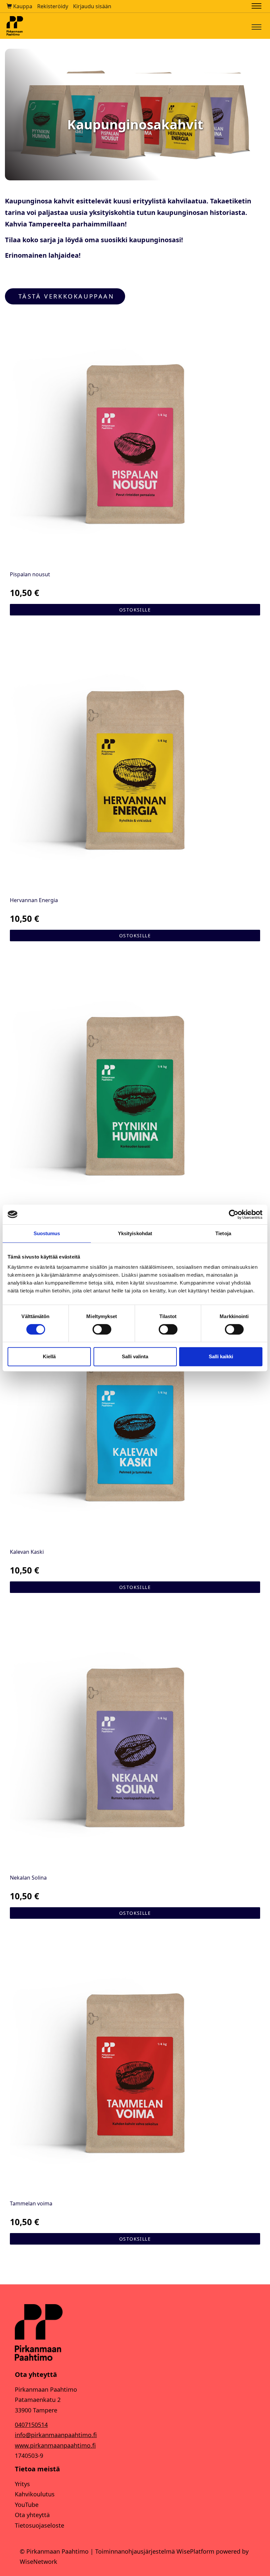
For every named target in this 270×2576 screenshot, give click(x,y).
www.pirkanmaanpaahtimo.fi (55, 2445)
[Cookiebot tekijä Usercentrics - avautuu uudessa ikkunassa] (234, 1214)
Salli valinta (135, 1356)
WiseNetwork (39, 2562)
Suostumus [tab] (47, 1233)
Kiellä (49, 1356)
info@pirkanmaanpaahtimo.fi (56, 2435)
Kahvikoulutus (35, 2494)
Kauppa (22, 6)
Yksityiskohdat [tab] (135, 1233)
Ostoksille (135, 610)
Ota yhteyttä (32, 2515)
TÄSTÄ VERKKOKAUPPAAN (65, 296)
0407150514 (31, 2425)
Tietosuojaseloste (40, 2525)
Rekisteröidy (53, 6)
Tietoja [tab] (223, 1233)
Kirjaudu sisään (92, 6)
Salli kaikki (221, 1356)
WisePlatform (195, 2551)
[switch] (102, 1329)
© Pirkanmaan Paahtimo (54, 2551)
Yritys (22, 2484)
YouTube (27, 2505)
